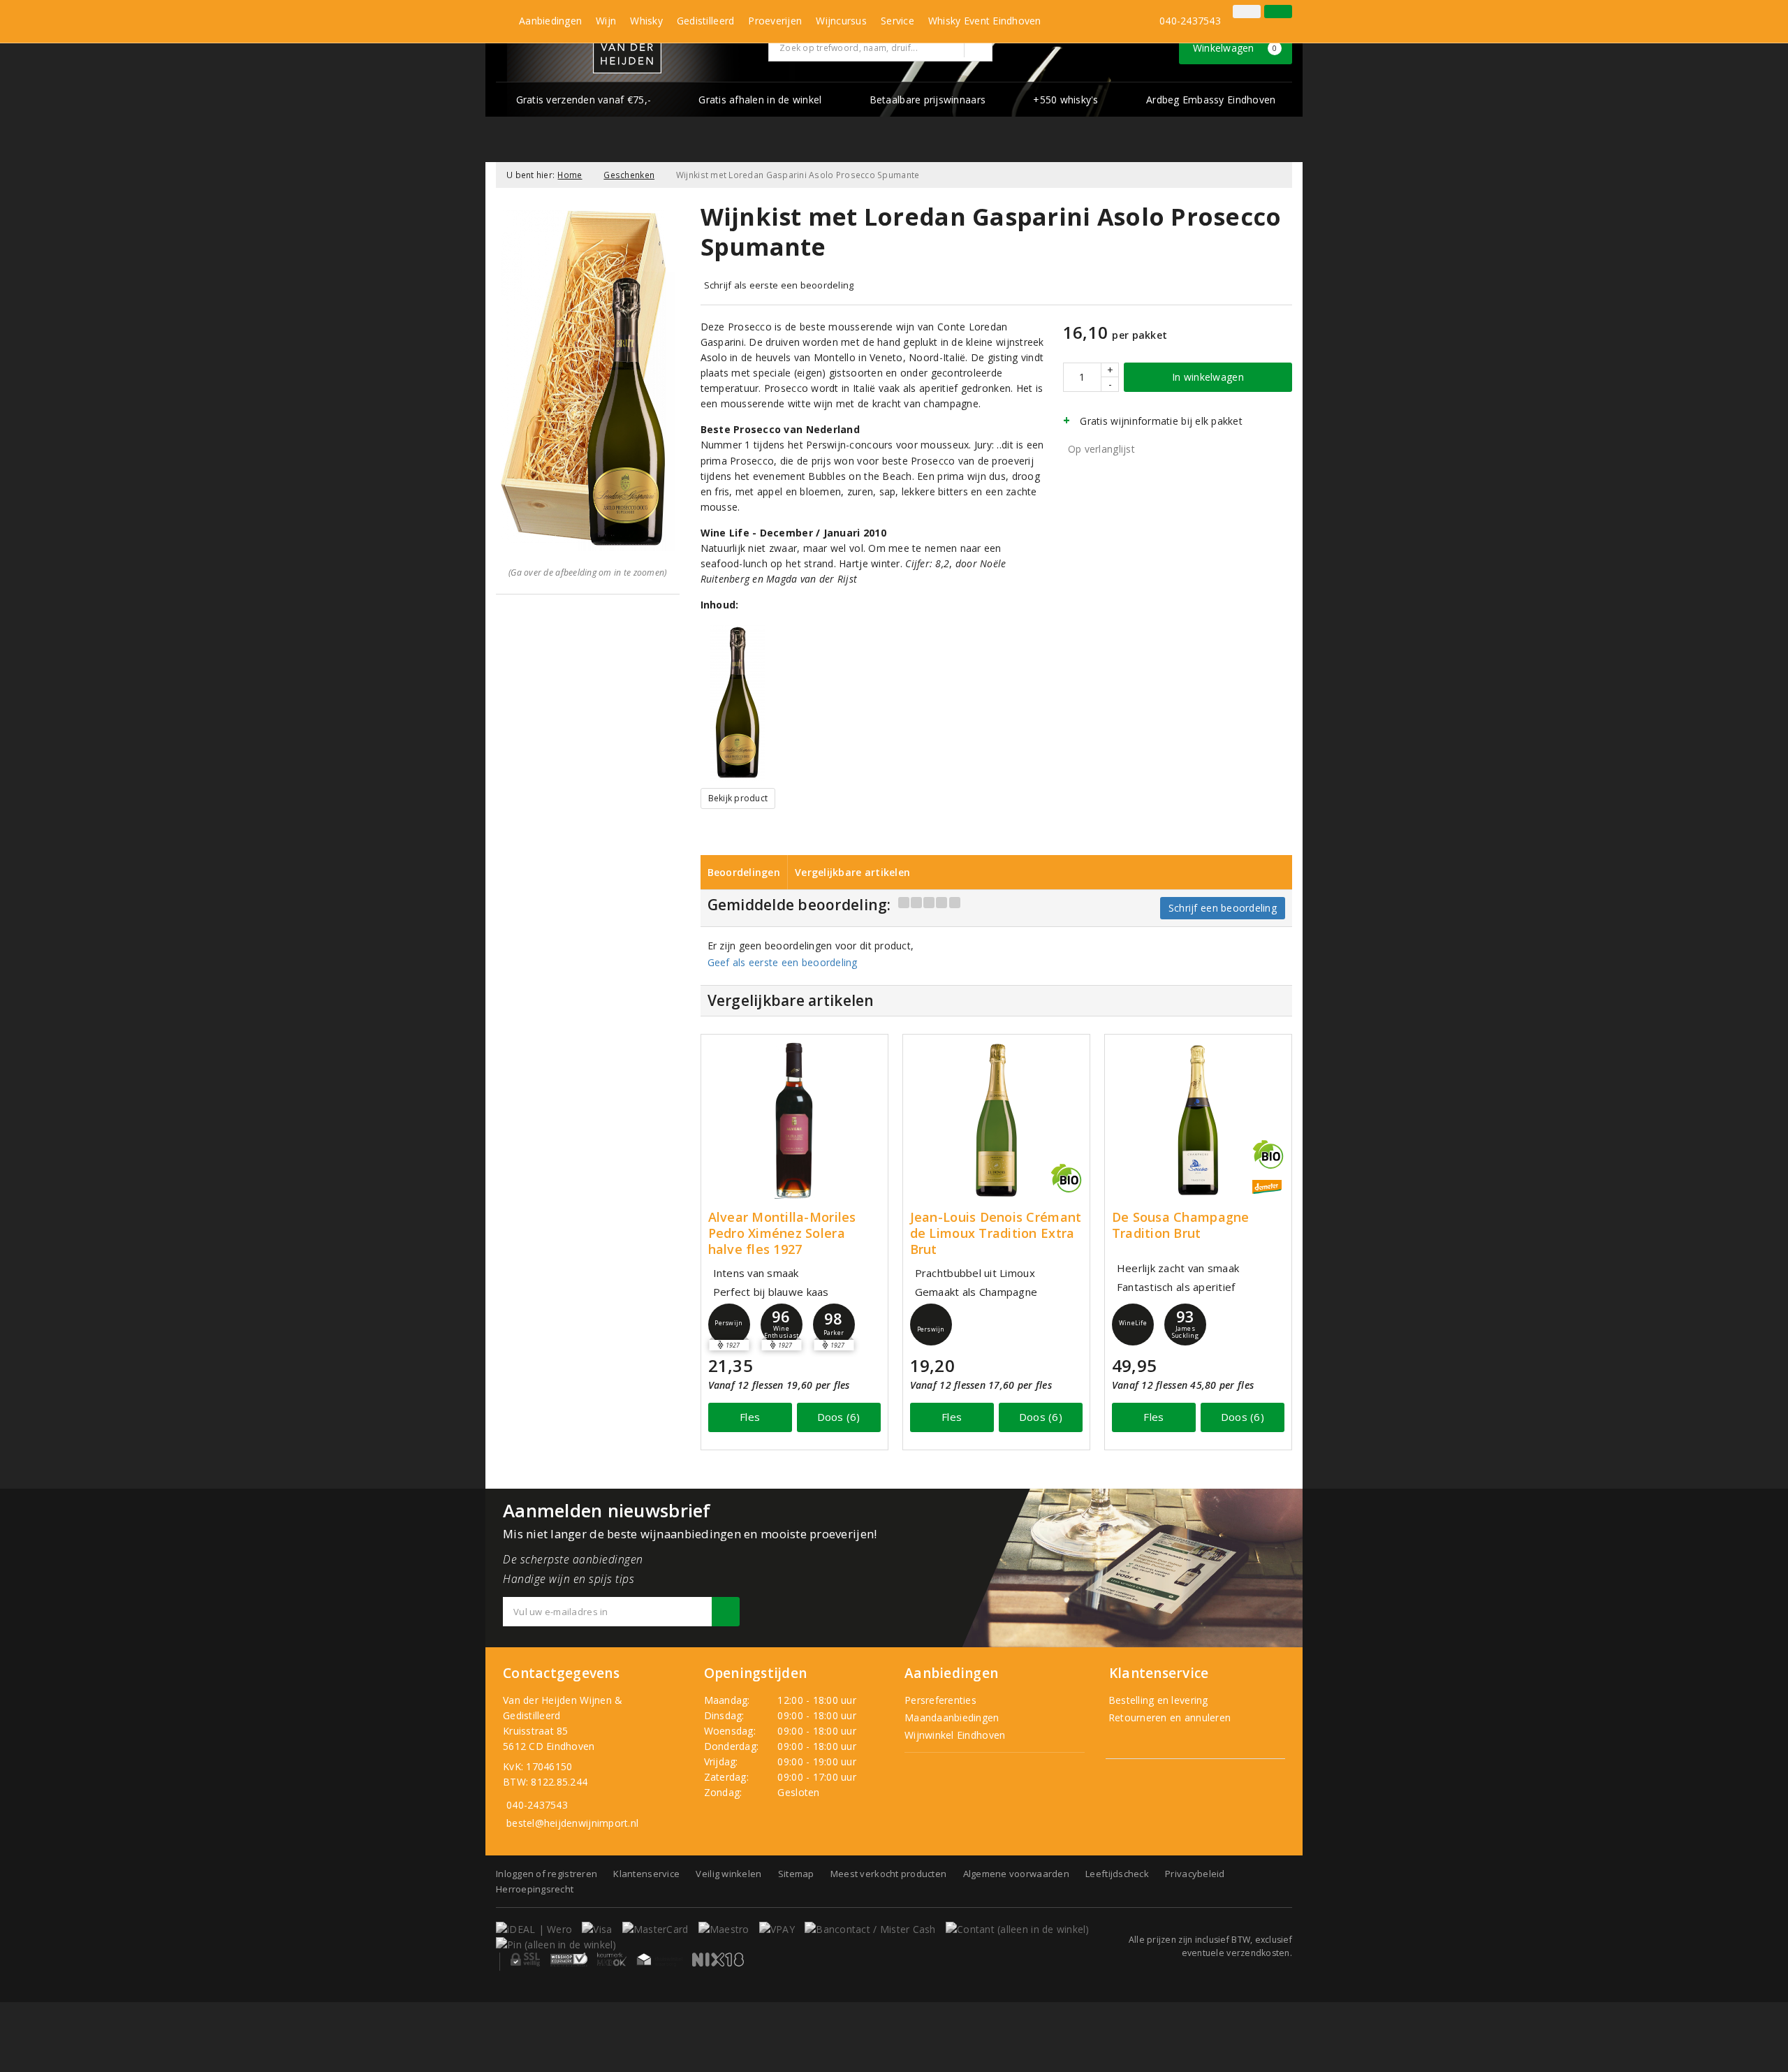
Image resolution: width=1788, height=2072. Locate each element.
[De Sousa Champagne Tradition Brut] (1198, 1120)
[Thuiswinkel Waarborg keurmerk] (659, 1960)
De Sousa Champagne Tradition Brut (1181, 1225)
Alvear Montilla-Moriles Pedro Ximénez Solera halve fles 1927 (782, 1233)
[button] (729, 1325)
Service (897, 21)
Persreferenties (940, 1700)
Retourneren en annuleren (1168, 1717)
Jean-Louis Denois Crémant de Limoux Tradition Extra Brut (996, 1233)
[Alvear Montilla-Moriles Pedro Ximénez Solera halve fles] (794, 1120)
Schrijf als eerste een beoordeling (779, 285)
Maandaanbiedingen (952, 1717)
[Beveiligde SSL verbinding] (569, 1960)
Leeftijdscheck (1117, 1874)
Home (570, 175)
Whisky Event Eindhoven (985, 21)
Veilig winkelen (728, 1874)
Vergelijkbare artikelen (852, 872)
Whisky (646, 21)
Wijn (606, 21)
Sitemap (796, 1874)
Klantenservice (646, 1874)
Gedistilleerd (705, 21)
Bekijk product (738, 798)
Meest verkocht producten (888, 1874)
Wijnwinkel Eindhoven (955, 1735)
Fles (750, 1417)
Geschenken (629, 175)
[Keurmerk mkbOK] (612, 1960)
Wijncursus (841, 21)
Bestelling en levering (1157, 1700)
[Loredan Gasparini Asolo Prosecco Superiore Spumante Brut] (738, 702)
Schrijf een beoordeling (1223, 908)
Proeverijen (775, 21)
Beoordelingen (744, 872)
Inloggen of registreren (547, 1874)
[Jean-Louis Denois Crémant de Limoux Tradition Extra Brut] (996, 1120)
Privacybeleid (1195, 1874)
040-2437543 (1190, 21)
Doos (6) (839, 1417)
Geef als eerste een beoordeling (783, 962)
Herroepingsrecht (535, 1889)
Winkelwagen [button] (1235, 48)
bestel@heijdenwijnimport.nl (572, 1823)
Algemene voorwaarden (1016, 1874)
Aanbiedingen (550, 21)
